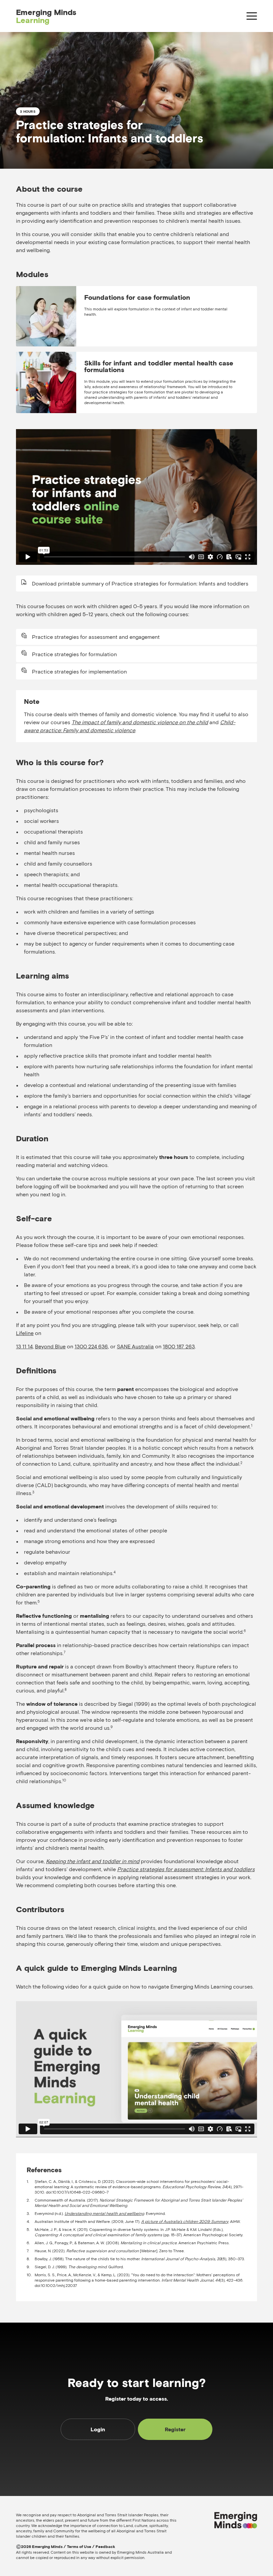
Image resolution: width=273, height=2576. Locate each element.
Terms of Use (79, 2547)
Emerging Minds (46, 16)
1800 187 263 (179, 1346)
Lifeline (25, 1333)
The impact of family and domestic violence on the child (140, 722)
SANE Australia (135, 1346)
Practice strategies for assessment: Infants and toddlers (186, 1869)
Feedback (105, 2547)
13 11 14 (24, 1346)
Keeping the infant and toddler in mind (93, 1861)
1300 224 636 (91, 1346)
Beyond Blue (50, 1346)
